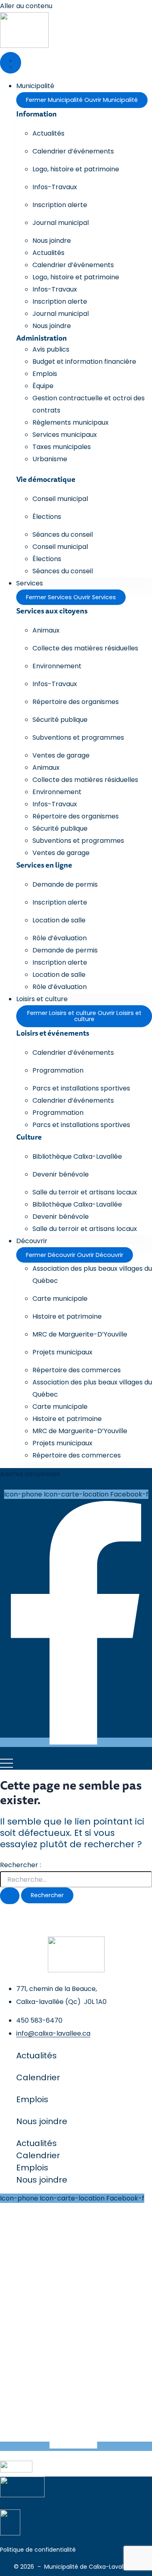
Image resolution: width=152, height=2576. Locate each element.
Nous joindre (52, 241)
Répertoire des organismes (76, 702)
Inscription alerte (60, 205)
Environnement (57, 666)
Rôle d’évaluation (60, 938)
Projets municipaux (62, 1352)
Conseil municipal (60, 499)
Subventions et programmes (78, 737)
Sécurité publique (60, 720)
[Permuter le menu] (11, 63)
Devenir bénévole (61, 1174)
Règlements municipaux (71, 422)
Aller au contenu (26, 6)
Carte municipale (60, 1299)
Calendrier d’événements (73, 151)
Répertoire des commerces (77, 1370)
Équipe (43, 386)
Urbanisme (50, 459)
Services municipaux (65, 435)
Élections (47, 517)
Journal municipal (61, 223)
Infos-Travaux (55, 187)
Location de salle (59, 920)
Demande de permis (65, 884)
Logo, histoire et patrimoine (76, 169)
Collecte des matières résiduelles (85, 648)
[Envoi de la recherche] (10, 1896)
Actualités (48, 133)
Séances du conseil (63, 534)
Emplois (45, 374)
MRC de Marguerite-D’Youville (80, 1334)
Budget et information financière (84, 362)
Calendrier (38, 2077)
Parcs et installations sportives (81, 1088)
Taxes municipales (62, 447)
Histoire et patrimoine (67, 1316)
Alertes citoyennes (30, 1474)
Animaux (46, 630)
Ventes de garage (61, 755)
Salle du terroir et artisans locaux (85, 1192)
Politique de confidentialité (38, 2550)
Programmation (58, 1070)
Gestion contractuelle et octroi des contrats (89, 404)
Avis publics (51, 349)
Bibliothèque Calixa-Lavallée (77, 1156)
